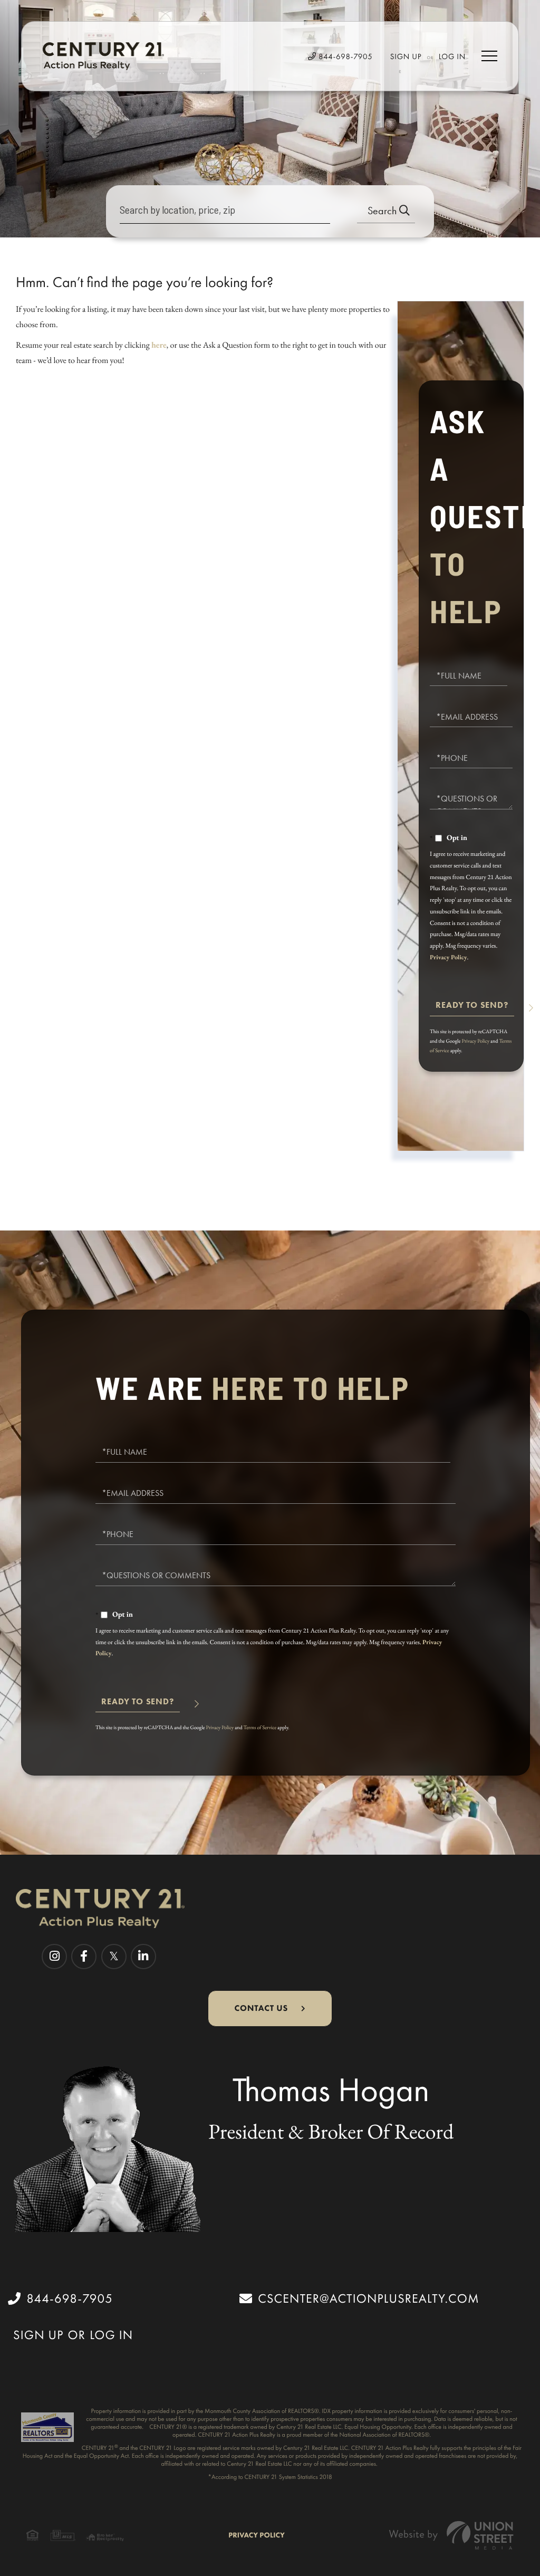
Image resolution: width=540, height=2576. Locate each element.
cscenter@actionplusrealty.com (369, 2298)
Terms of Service (260, 1727)
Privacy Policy (448, 957)
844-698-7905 (344, 56)
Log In (452, 56)
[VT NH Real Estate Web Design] (451, 2535)
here (159, 345)
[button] (386, 211)
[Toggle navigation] (489, 56)
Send (472, 1010)
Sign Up (406, 56)
